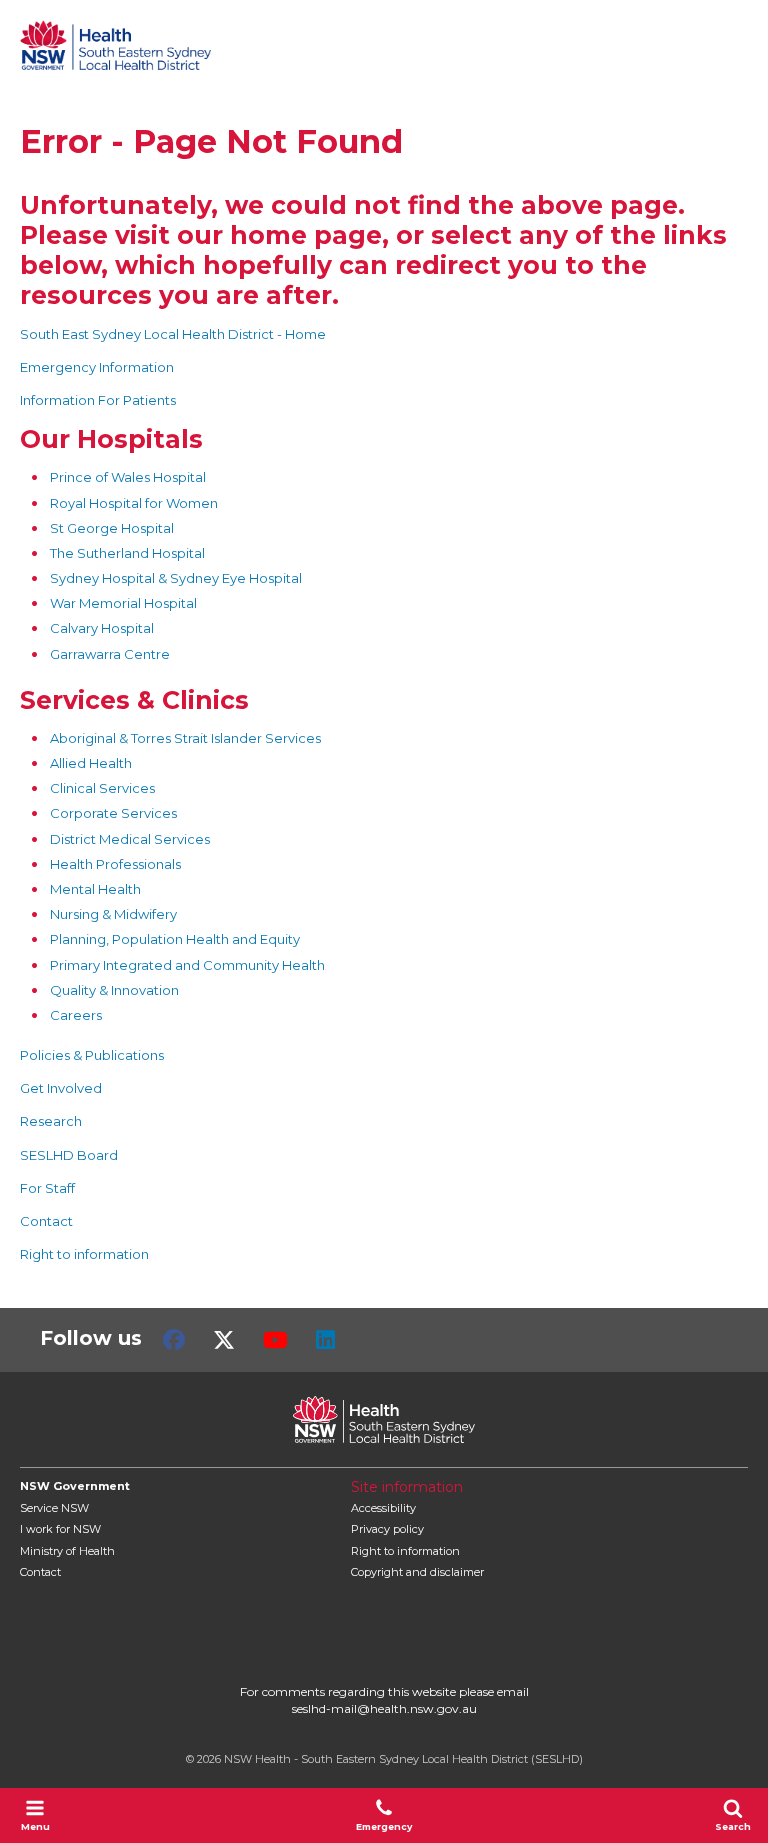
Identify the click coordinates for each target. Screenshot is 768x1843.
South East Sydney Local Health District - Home (173, 334)
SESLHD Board (69, 1155)
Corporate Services (113, 813)
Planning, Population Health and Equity (175, 939)
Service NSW (54, 1508)
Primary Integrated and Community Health (187, 965)
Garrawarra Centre (110, 654)
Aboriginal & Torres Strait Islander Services (185, 738)
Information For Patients (98, 400)
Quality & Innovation (114, 990)
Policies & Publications (92, 1055)
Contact (46, 1221)
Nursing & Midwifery (113, 914)
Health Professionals (115, 864)
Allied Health (91, 763)
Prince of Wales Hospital (128, 477)
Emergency (384, 1826)
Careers (76, 1015)
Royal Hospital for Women (134, 503)
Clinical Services (102, 788)
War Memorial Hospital (123, 603)
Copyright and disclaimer (417, 1572)
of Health (67, 1551)
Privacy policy (387, 1529)
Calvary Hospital (102, 628)
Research (51, 1121)
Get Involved (61, 1088)
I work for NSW (60, 1529)
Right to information (84, 1254)
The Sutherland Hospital (127, 553)
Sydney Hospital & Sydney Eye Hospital (176, 578)
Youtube (275, 1340)
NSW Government (75, 1486)
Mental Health (95, 889)
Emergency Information (97, 367)
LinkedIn (325, 1340)
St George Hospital (112, 528)
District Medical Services (130, 839)
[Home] (115, 45)
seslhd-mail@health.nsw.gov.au (384, 1708)
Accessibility (383, 1508)
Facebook (174, 1340)
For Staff (47, 1188)
